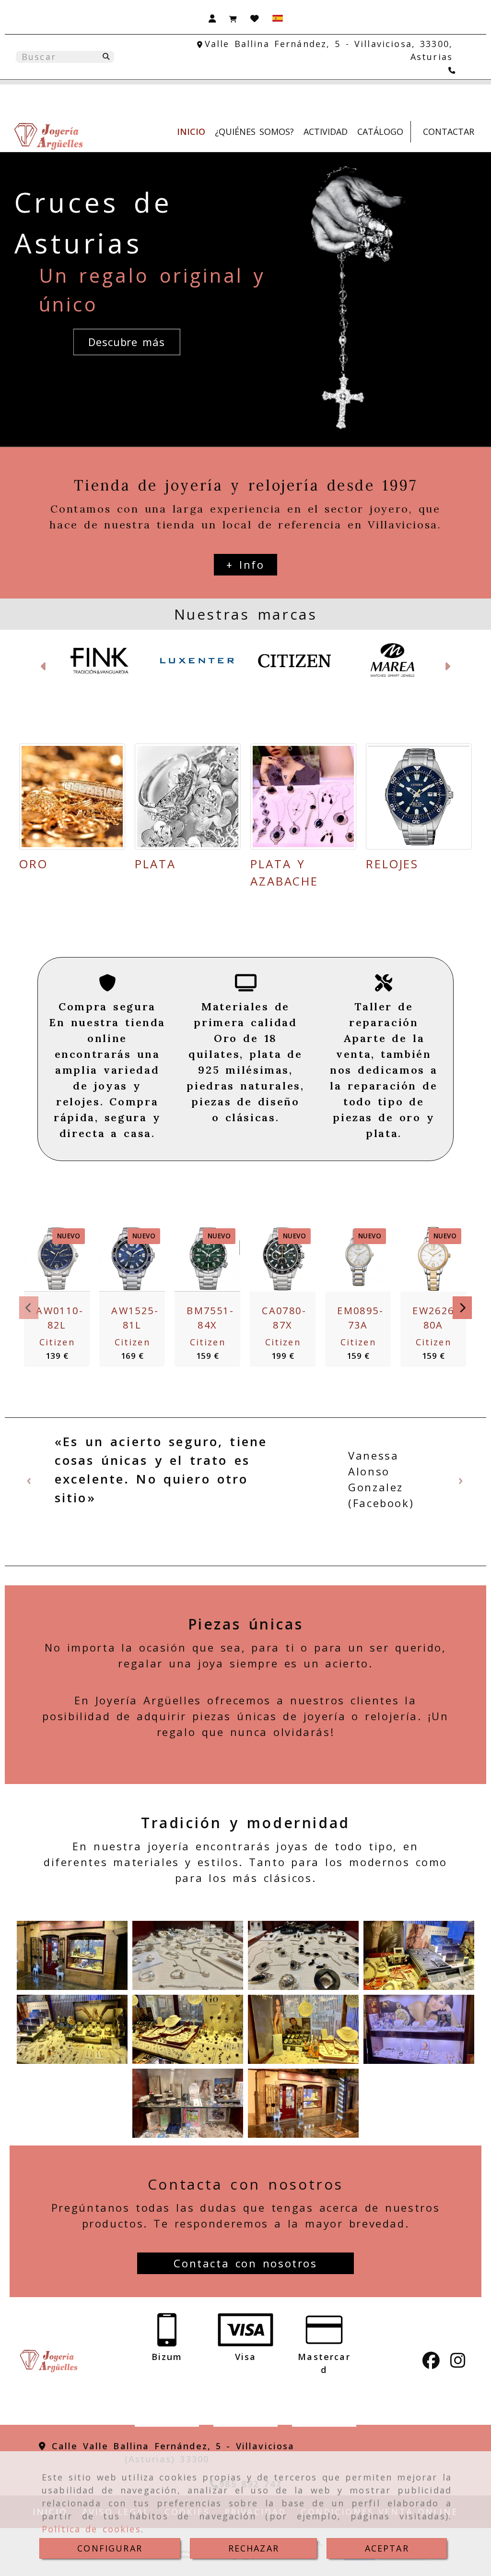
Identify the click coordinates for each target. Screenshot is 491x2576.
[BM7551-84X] (206, 1259)
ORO (34, 864)
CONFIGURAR (110, 2548)
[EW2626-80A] (432, 1259)
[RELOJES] (419, 797)
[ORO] (72, 797)
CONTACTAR (449, 132)
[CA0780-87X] (281, 1259)
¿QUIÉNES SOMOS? (254, 132)
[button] (212, 18)
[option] (245, 1482)
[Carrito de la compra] (233, 18)
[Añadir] (79, 1259)
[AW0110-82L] (55, 1259)
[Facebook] (431, 2363)
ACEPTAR (387, 2548)
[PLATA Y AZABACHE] (303, 797)
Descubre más (127, 342)
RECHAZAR (254, 2548)
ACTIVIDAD (326, 132)
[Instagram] (458, 2363)
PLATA (155, 864)
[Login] (255, 18)
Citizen (57, 1342)
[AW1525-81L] (130, 1259)
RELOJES (392, 864)
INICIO (191, 132)
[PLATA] (188, 797)
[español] (278, 17)
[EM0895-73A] (356, 1259)
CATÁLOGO (380, 132)
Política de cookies (91, 2529)
